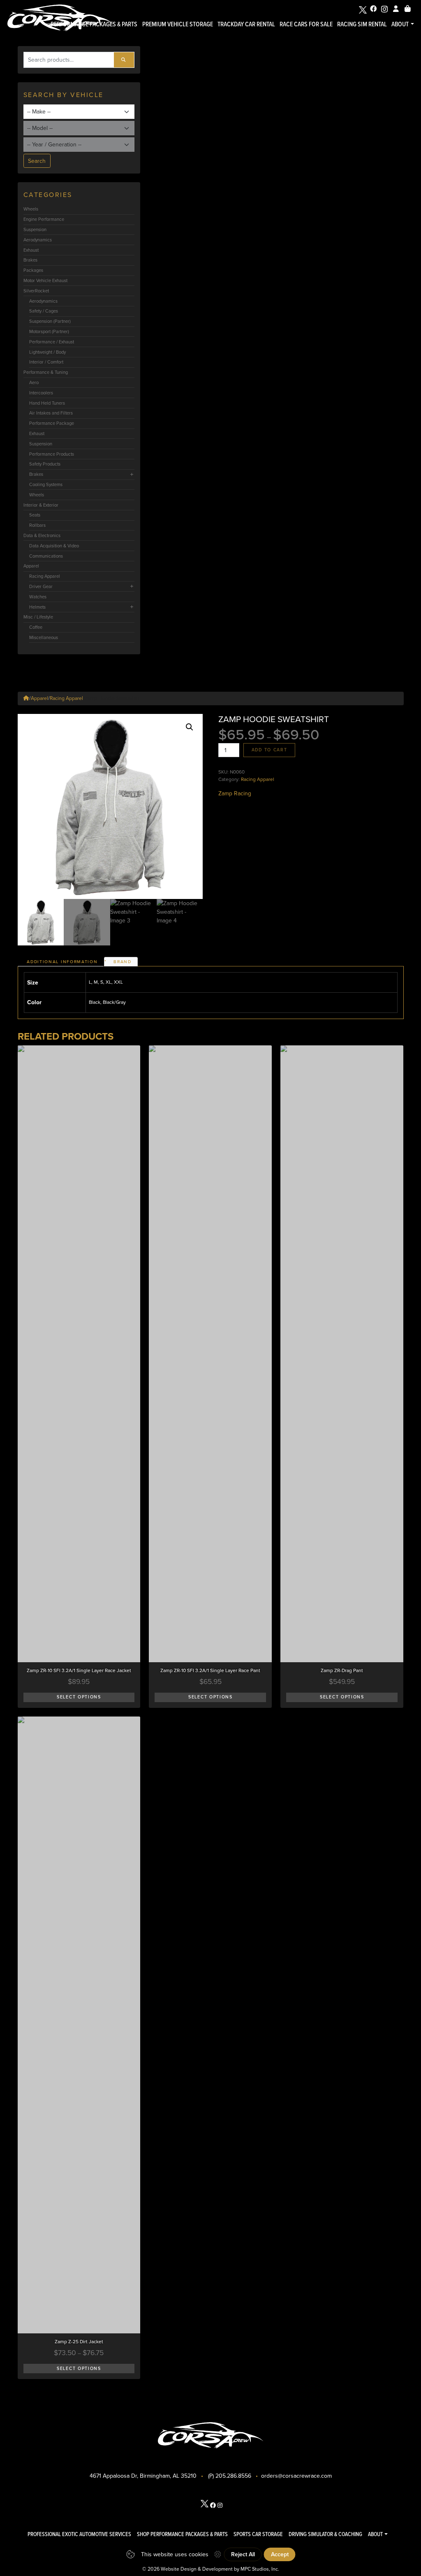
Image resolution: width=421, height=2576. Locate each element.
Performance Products (52, 454)
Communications (46, 556)
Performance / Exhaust (52, 342)
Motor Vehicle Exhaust (45, 280)
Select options (79, 1697)
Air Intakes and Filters (51, 413)
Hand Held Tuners (47, 403)
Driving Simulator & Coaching (325, 2534)
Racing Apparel (45, 576)
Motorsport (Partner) (49, 331)
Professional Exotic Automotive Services (79, 2534)
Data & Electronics (42, 535)
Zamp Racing (235, 793)
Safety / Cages (44, 311)
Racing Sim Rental (362, 24)
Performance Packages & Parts (94, 24)
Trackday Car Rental (246, 24)
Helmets (37, 607)
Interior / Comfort (46, 362)
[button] (190, 727)
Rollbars (37, 525)
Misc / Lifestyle (38, 617)
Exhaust (31, 250)
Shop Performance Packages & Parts (182, 2534)
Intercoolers (41, 393)
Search (37, 161)
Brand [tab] (122, 962)
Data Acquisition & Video (54, 546)
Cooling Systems (46, 484)
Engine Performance (44, 219)
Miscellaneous (44, 637)
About (400, 24)
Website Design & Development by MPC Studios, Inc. (220, 2569)
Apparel (31, 566)
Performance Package (52, 423)
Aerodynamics (38, 240)
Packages (33, 270)
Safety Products (45, 464)
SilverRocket (36, 291)
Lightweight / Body (47, 352)
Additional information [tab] (62, 962)
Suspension (35, 229)
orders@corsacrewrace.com (296, 2476)
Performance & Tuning (46, 372)
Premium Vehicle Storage (178, 24)
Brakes (30, 260)
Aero (34, 382)
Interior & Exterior (41, 505)
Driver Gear (41, 586)
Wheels (31, 209)
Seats (35, 515)
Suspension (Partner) (50, 321)
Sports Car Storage (258, 2534)
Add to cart (269, 750)
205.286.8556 (233, 2476)
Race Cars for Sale (306, 24)
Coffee (36, 627)
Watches (38, 597)
